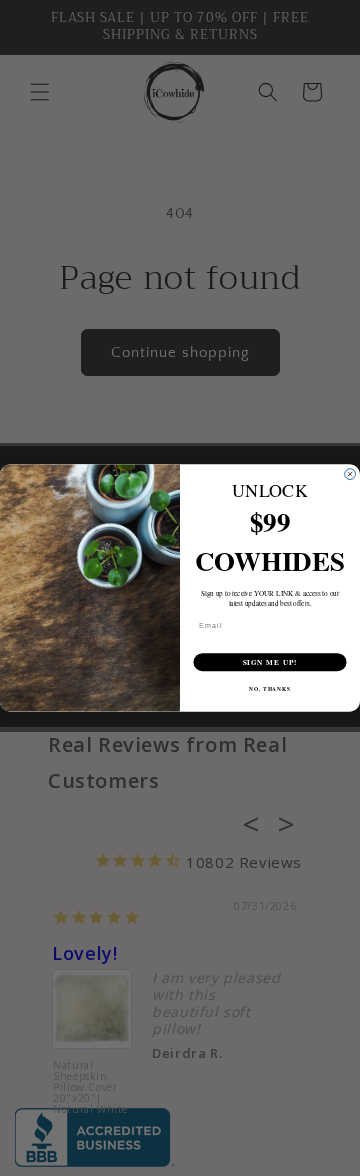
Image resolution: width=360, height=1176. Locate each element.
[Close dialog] (350, 474)
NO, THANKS (270, 689)
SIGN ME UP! (270, 662)
